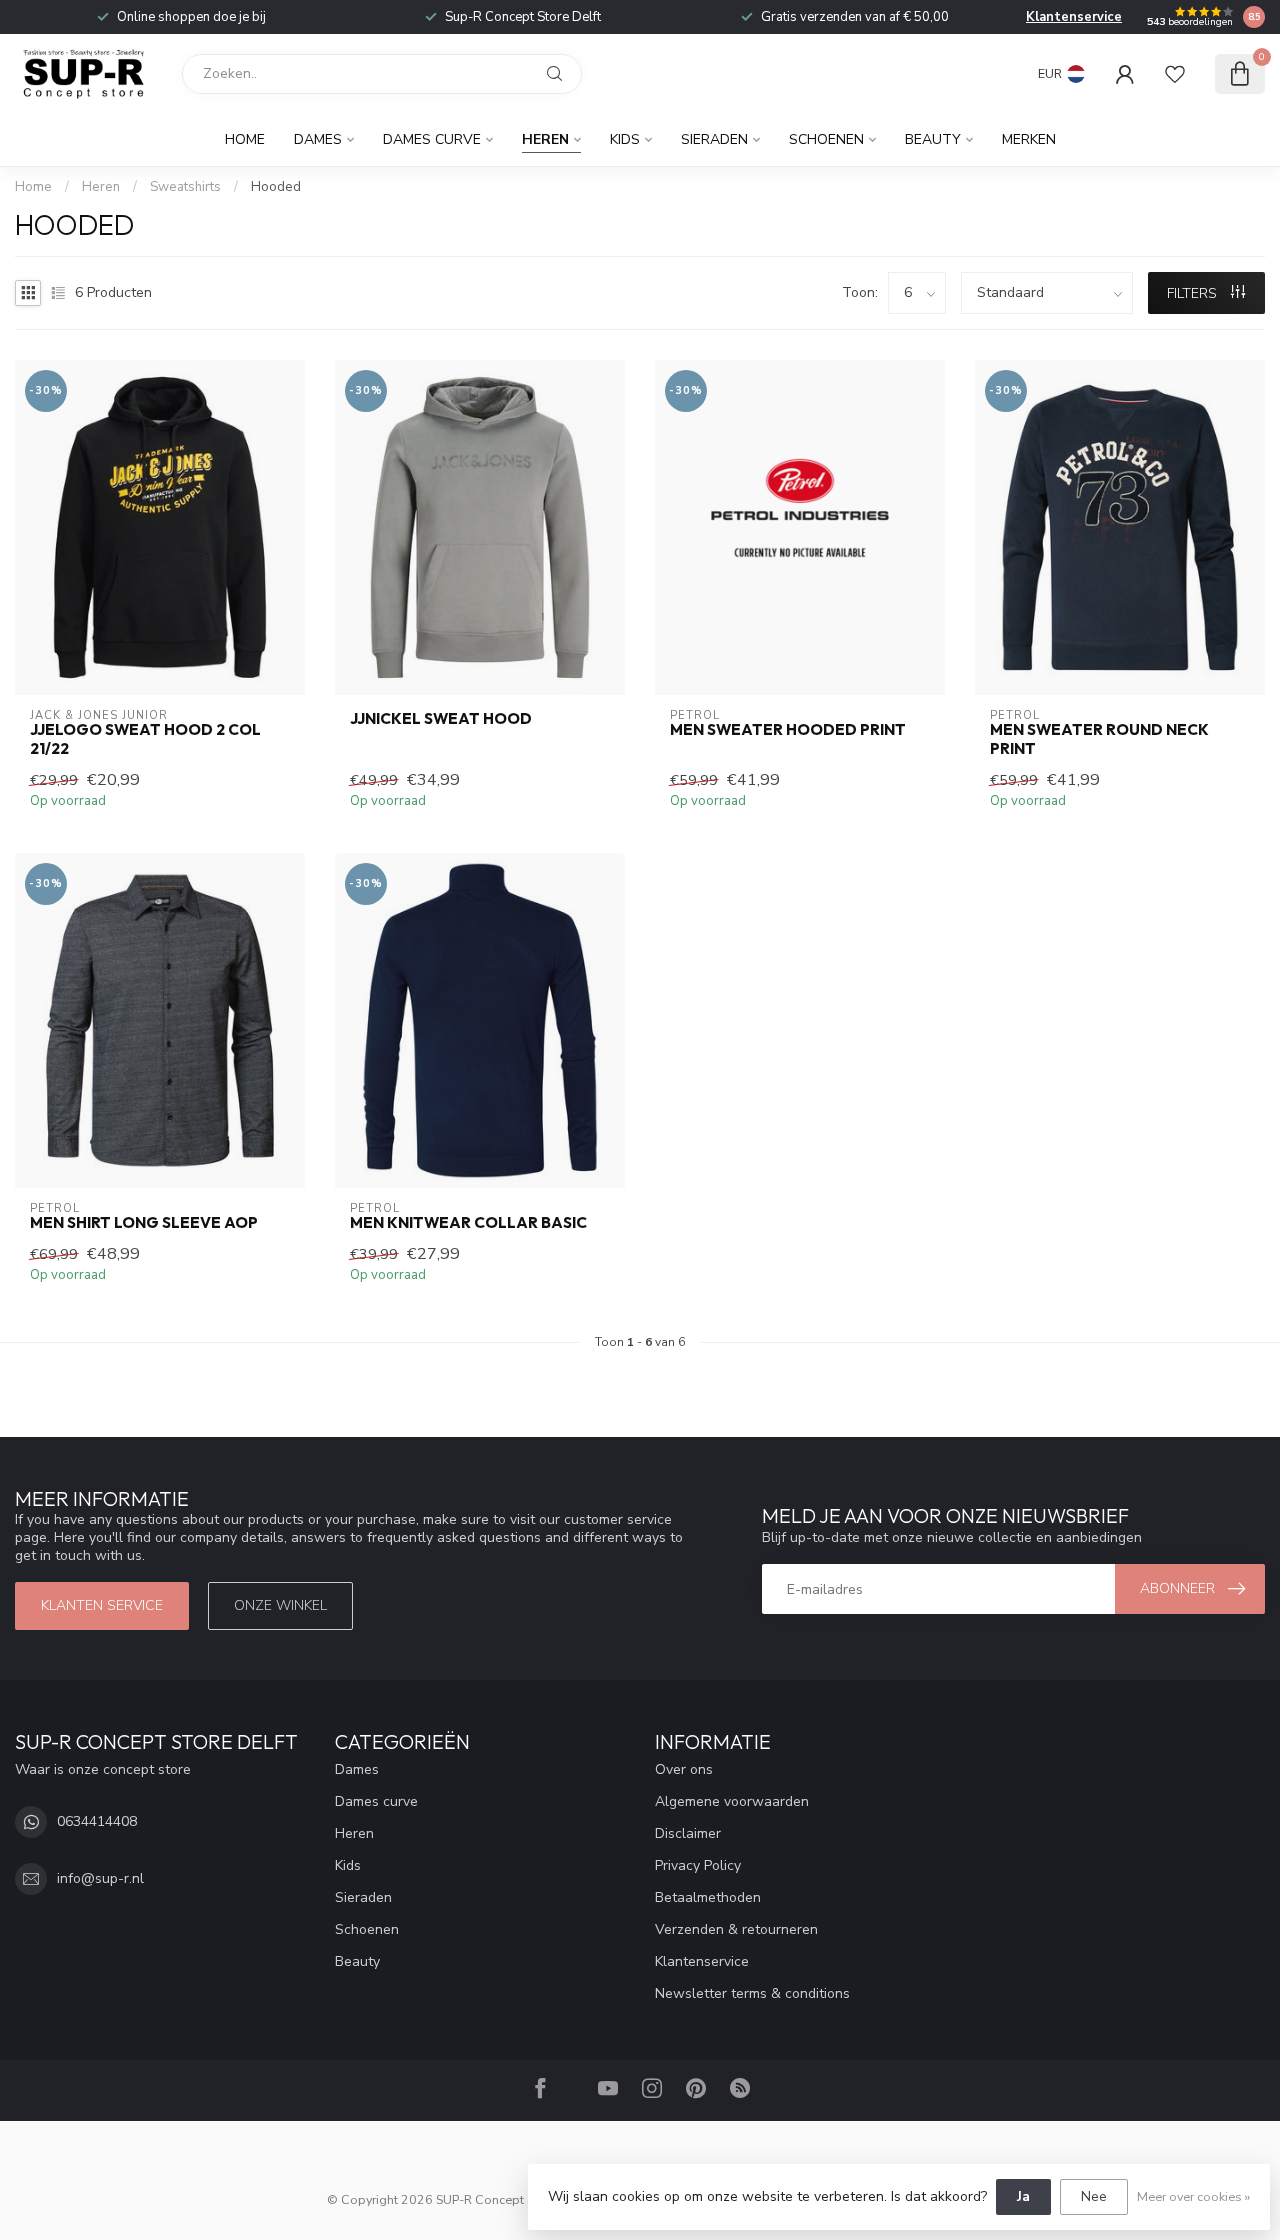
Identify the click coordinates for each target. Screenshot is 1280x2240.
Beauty (933, 139)
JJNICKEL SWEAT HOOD (441, 719)
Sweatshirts (185, 187)
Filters (1194, 293)
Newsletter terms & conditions (752, 1993)
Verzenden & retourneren (736, 1929)
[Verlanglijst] (1175, 74)
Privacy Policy (698, 1865)
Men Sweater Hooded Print (788, 730)
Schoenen (826, 139)
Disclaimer (688, 1833)
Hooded (276, 187)
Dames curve (432, 139)
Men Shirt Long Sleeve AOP (144, 1223)
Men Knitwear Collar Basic (468, 1223)
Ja (1023, 2196)
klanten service (102, 1605)
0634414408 (97, 1821)
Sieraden (714, 139)
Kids (625, 139)
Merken (1029, 139)
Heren (545, 139)
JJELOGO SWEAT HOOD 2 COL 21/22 (145, 739)
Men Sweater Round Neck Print (1099, 739)
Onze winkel (280, 1605)
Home (245, 139)
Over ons (684, 1769)
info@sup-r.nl (100, 1878)
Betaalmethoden (708, 1897)
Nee (1094, 2196)
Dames (318, 139)
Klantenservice (1074, 17)
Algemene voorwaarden (732, 1801)
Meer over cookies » (1193, 2196)
